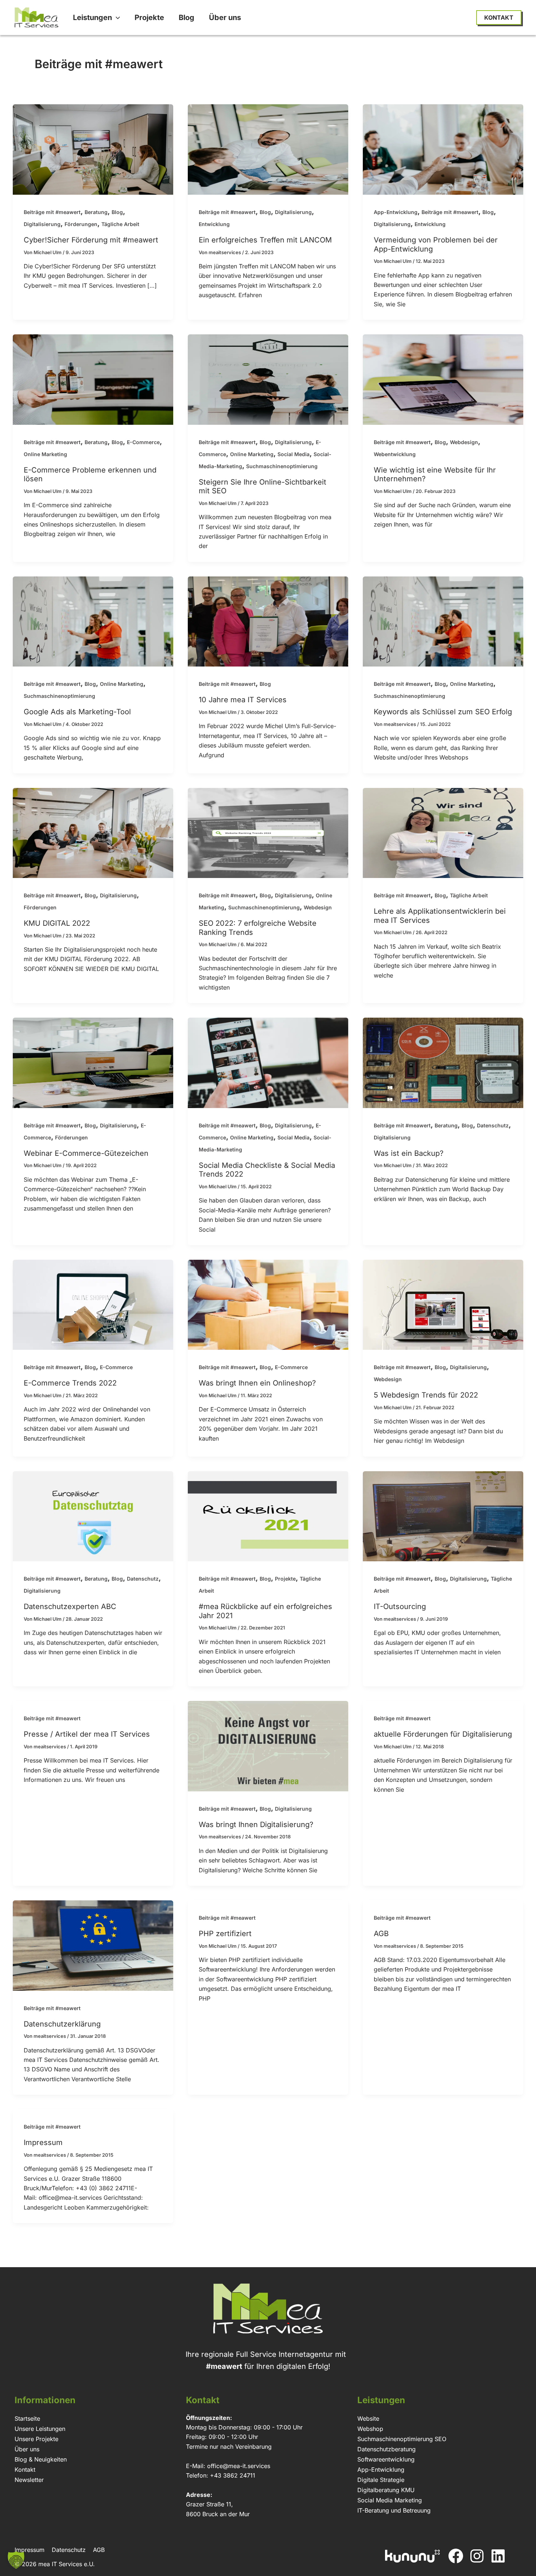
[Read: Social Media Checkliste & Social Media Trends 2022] (268, 1062)
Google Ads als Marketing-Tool (77, 712)
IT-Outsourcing (400, 1606)
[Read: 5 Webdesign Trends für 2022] (443, 1304)
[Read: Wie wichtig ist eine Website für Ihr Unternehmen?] (443, 379)
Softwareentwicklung (386, 2459)
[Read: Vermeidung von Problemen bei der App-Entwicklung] (443, 149)
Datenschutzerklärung (62, 2024)
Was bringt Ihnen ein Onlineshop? (257, 1383)
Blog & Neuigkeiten (41, 2459)
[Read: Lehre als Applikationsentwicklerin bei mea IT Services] (443, 832)
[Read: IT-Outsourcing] (443, 1516)
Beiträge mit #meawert (52, 212)
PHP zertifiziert (225, 1934)
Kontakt (25, 2470)
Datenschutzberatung (387, 2449)
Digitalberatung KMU (386, 2490)
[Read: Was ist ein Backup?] (443, 1062)
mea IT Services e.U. (67, 2564)
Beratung (96, 212)
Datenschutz (493, 1125)
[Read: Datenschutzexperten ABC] (93, 1516)
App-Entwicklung (396, 212)
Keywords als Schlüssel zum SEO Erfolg (443, 712)
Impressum (43, 2142)
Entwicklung (214, 224)
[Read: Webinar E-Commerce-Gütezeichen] (93, 1062)
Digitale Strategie (381, 2480)
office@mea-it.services (239, 2466)
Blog (117, 212)
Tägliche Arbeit (120, 224)
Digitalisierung (42, 224)
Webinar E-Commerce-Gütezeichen (86, 1153)
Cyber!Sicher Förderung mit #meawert (91, 240)
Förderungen (81, 224)
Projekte (285, 1579)
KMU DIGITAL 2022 (57, 923)
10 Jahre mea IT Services (243, 700)
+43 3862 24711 (233, 2475)
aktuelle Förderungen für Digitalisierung (443, 1734)
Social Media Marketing (390, 2500)
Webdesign (464, 442)
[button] (116, 18)
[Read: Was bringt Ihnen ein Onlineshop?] (268, 1304)
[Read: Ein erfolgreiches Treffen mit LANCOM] (268, 149)
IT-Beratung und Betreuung (394, 2510)
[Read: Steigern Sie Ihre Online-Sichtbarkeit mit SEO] (268, 379)
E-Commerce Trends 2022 (70, 1383)
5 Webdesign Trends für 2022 (426, 1395)
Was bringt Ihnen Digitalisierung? (256, 1825)
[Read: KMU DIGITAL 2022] (93, 832)
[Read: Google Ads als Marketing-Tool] (93, 621)
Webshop (370, 2429)
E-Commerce (143, 442)
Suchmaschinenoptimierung (282, 466)
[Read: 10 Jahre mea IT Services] (268, 621)
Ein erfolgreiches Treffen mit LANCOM (265, 240)
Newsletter (29, 2480)
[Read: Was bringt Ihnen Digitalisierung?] (268, 1746)
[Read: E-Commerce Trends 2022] (93, 1304)
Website (368, 2418)
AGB (381, 1934)
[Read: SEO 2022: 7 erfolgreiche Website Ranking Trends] (268, 832)
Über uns (27, 2449)
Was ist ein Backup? (409, 1153)
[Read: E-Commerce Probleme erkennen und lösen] (93, 379)
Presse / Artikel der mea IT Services (87, 1734)
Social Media (294, 454)
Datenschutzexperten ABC (70, 1606)
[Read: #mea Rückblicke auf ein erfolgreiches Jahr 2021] (268, 1516)
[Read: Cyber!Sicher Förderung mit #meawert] (93, 149)
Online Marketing (45, 454)
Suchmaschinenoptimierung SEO (402, 2439)
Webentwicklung (395, 454)
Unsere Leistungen (40, 2429)
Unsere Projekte (36, 2439)
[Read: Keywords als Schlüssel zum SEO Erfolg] (443, 621)
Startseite (27, 2418)
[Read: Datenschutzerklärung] (93, 1945)
